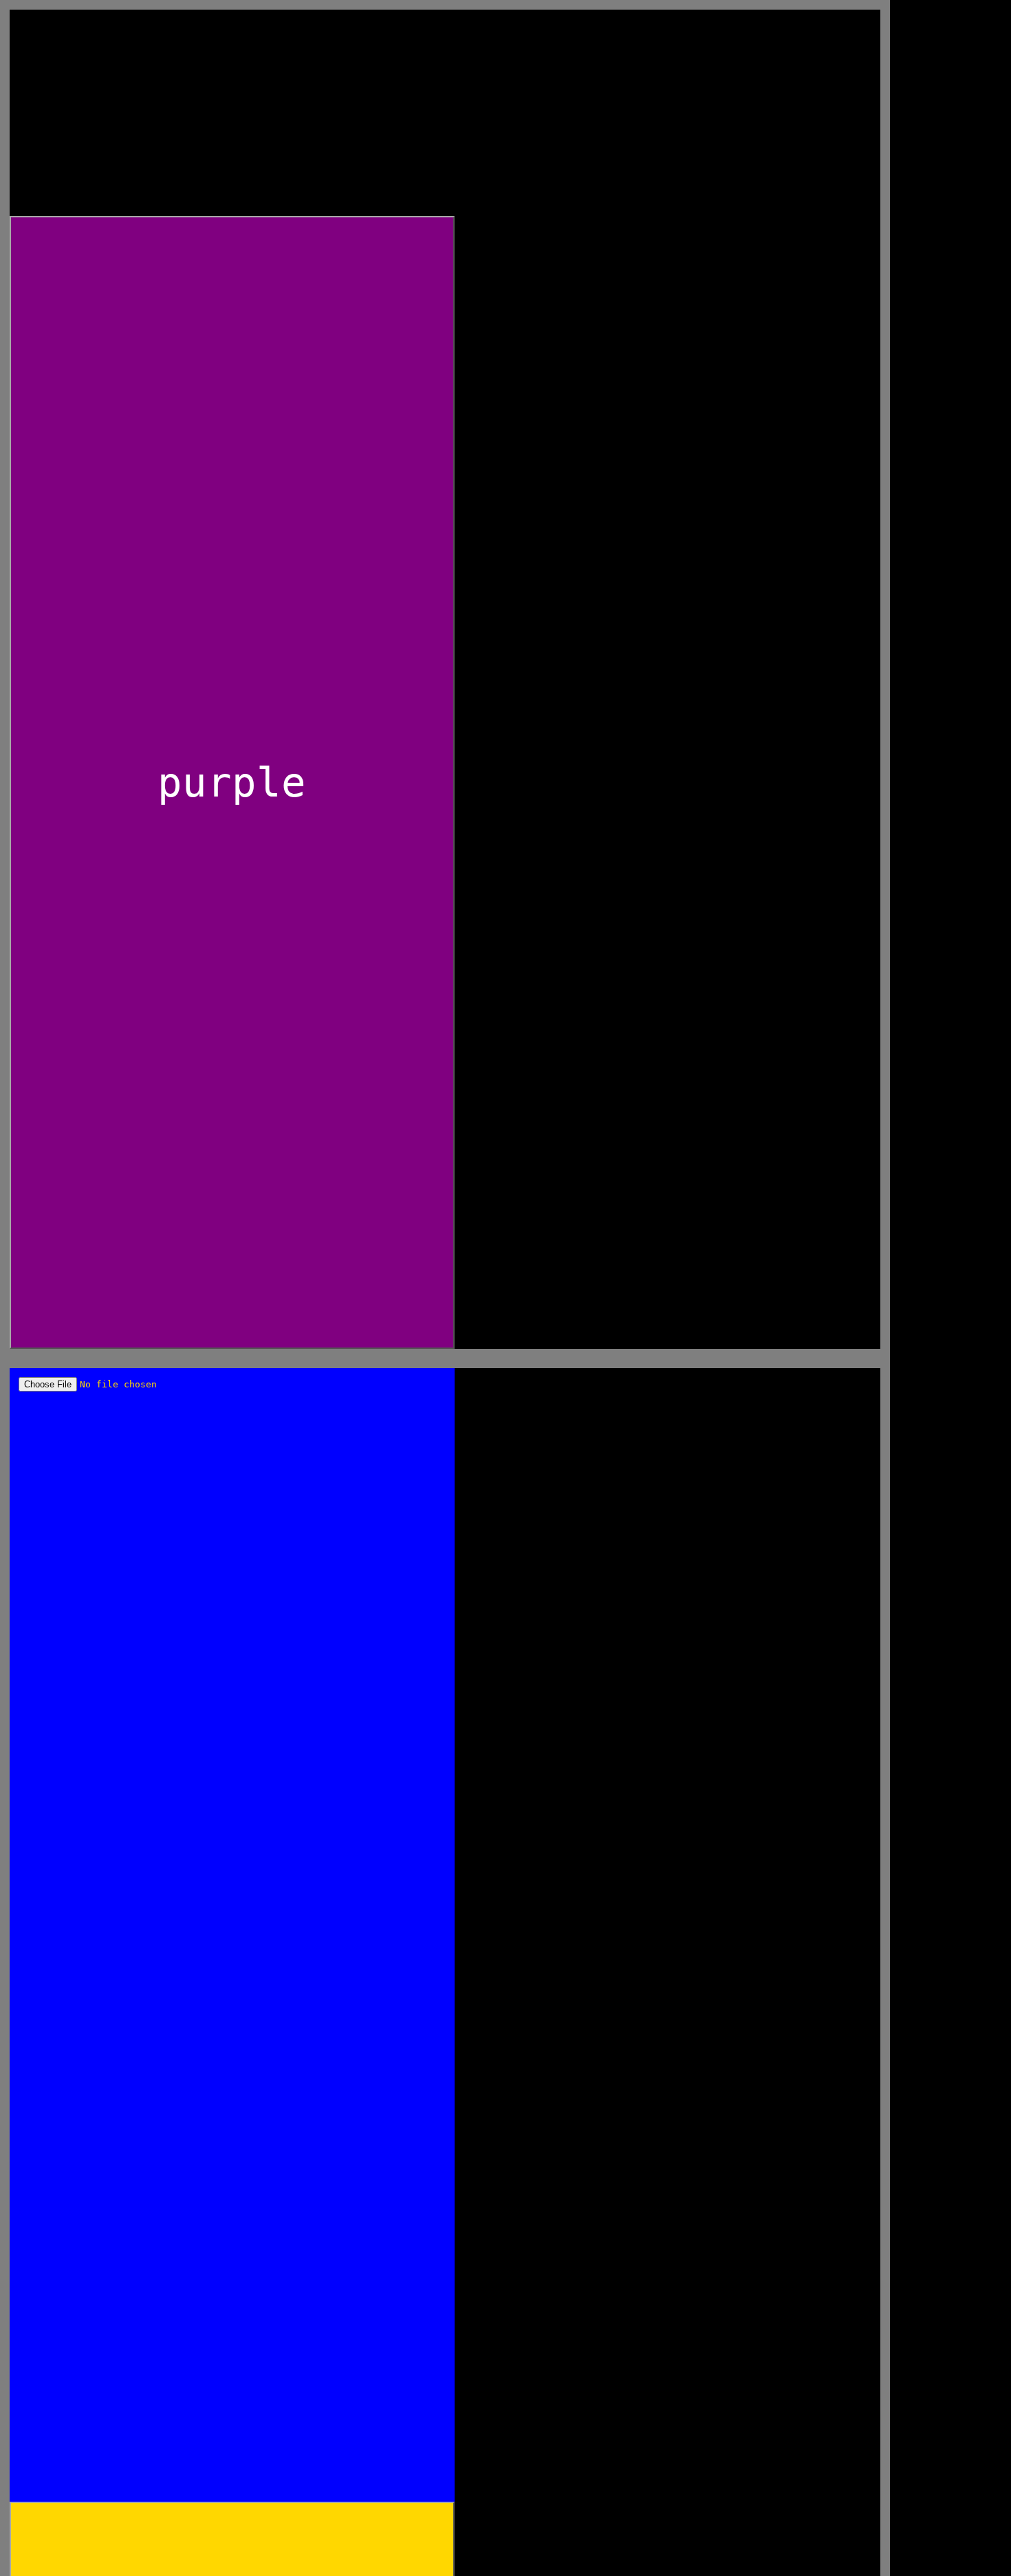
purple (232, 782)
